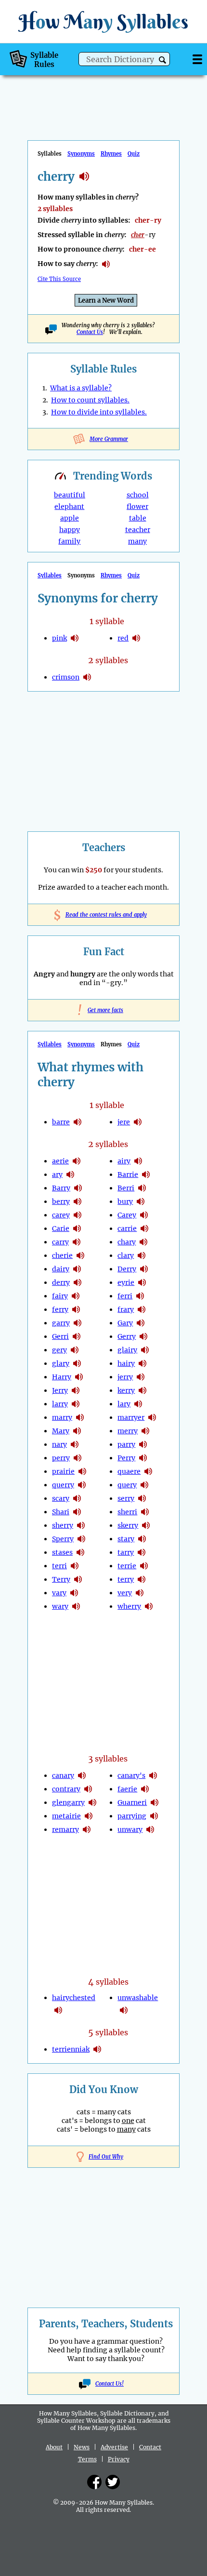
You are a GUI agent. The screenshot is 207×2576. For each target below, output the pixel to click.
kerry (126, 1390)
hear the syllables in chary (143, 1242)
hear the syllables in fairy (76, 1296)
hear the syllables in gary (141, 1323)
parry (126, 1444)
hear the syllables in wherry (149, 1606)
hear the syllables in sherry (81, 1525)
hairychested (74, 1998)
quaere (129, 1471)
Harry (62, 1377)
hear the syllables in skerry (146, 1525)
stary (126, 1539)
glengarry (68, 1802)
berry (61, 1201)
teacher (138, 530)
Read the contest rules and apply (104, 915)
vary (59, 1593)
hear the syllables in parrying (154, 1816)
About (54, 2447)
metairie (66, 1816)
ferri (125, 1296)
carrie (127, 1228)
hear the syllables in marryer (152, 1417)
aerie (60, 1161)
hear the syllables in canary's (153, 1775)
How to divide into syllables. (99, 412)
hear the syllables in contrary (88, 1789)
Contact (150, 2447)
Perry (126, 1458)
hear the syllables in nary (75, 1444)
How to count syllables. (90, 400)
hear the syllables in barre (78, 1122)
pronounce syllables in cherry (106, 264)
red (123, 638)
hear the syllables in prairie (82, 1471)
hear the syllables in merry (145, 1431)
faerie (127, 1789)
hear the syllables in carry (77, 1242)
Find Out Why (106, 2157)
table (138, 518)
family (69, 541)
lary (124, 1404)
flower (137, 507)
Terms (87, 2459)
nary (59, 1444)
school (138, 495)
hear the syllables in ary (70, 1175)
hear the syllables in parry (143, 1444)
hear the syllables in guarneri (155, 1802)
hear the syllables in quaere (148, 1471)
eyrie (126, 1282)
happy (70, 530)
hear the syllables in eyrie (142, 1282)
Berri (126, 1188)
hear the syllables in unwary (150, 1829)
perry (61, 1458)
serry (126, 1498)
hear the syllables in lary (138, 1404)
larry (60, 1404)
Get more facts (103, 1010)
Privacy (119, 2459)
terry (126, 1579)
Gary (125, 1323)
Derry (127, 1269)
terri (59, 1566)
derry (61, 1282)
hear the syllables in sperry (81, 1539)
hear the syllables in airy (138, 1161)
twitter (113, 2482)
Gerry (127, 1336)
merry (128, 1431)
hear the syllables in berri (142, 1188)
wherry (129, 1606)
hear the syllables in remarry (87, 1829)
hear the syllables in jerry (76, 1390)
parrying (132, 1816)
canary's (131, 1775)
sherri (127, 1512)
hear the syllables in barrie (146, 1175)
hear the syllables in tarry (142, 1552)
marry (62, 1417)
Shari (61, 1512)
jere (124, 1122)
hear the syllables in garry (78, 1323)
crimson (66, 677)
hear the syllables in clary (142, 1255)
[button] (162, 60)
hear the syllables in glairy (145, 1350)
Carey (127, 1215)
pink (59, 638)
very (125, 1593)
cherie (62, 1255)
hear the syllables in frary (142, 1309)
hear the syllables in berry (78, 1201)
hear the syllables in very (140, 1593)
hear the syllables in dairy (77, 1269)
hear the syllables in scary (77, 1498)
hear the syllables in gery (75, 1350)
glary (61, 1363)
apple (70, 518)
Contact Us (90, 332)
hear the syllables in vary (74, 1593)
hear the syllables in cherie (80, 1255)
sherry (63, 1525)
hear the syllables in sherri (145, 1512)
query (127, 1485)
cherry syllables (84, 176)
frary (126, 1309)
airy (124, 1161)
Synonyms (81, 154)
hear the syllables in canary (82, 1775)
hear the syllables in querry (82, 1485)
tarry (126, 1552)
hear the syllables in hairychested (58, 2010)
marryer (131, 1417)
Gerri (60, 1336)
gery (59, 1350)
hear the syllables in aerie (77, 1161)
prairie (63, 1471)
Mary (61, 1431)
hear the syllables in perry (78, 1458)
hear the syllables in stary (142, 1539)
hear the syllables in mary (77, 1431)
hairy (126, 1363)
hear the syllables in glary (77, 1363)
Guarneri (132, 1802)
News (82, 2447)
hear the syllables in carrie (144, 1228)
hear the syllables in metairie (89, 1816)
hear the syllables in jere (138, 1122)
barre (61, 1122)
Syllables (50, 575)
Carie (61, 1228)
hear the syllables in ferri (140, 1296)
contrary (66, 1789)
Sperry (63, 1539)
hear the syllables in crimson (87, 677)
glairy (127, 1350)
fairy (60, 1296)
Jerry (60, 1390)
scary (61, 1498)
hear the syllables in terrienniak (97, 2049)
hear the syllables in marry (80, 1417)
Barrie (128, 1175)
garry (61, 1323)
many (137, 541)
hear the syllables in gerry (143, 1336)
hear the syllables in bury (141, 1201)
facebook (94, 2482)
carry (60, 1242)
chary (127, 1242)
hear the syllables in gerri (77, 1336)
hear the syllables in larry (76, 1404)
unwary (130, 1829)
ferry (60, 1309)
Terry (61, 1579)
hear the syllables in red (136, 638)
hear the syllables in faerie (145, 1789)
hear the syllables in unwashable (124, 2010)
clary (126, 1255)
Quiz (134, 154)
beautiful (70, 495)
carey (61, 1215)
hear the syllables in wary (76, 1606)
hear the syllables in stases (80, 1552)
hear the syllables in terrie (144, 1566)
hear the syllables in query (144, 1485)
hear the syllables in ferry (76, 1309)
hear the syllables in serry (142, 1498)
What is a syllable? (81, 388)
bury (125, 1201)
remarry (65, 1829)
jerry (125, 1377)
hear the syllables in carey (78, 1215)
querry (63, 1485)
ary (57, 1175)
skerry (128, 1525)
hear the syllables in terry (78, 1579)
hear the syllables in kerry (142, 1390)
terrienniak (71, 2049)
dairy (61, 1269)
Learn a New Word (106, 300)
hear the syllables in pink (75, 638)
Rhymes (111, 154)
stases (62, 1552)
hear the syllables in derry (78, 1282)
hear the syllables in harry (79, 1377)
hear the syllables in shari (77, 1512)
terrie (127, 1566)
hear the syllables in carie (77, 1228)
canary (63, 1775)
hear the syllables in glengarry (92, 1802)
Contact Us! (110, 2384)
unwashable (138, 1998)
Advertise (114, 2447)
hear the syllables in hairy (142, 1363)
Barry (61, 1188)
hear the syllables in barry (78, 1188)
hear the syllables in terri (75, 1566)
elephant (69, 507)
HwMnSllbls (103, 21)
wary (60, 1606)
